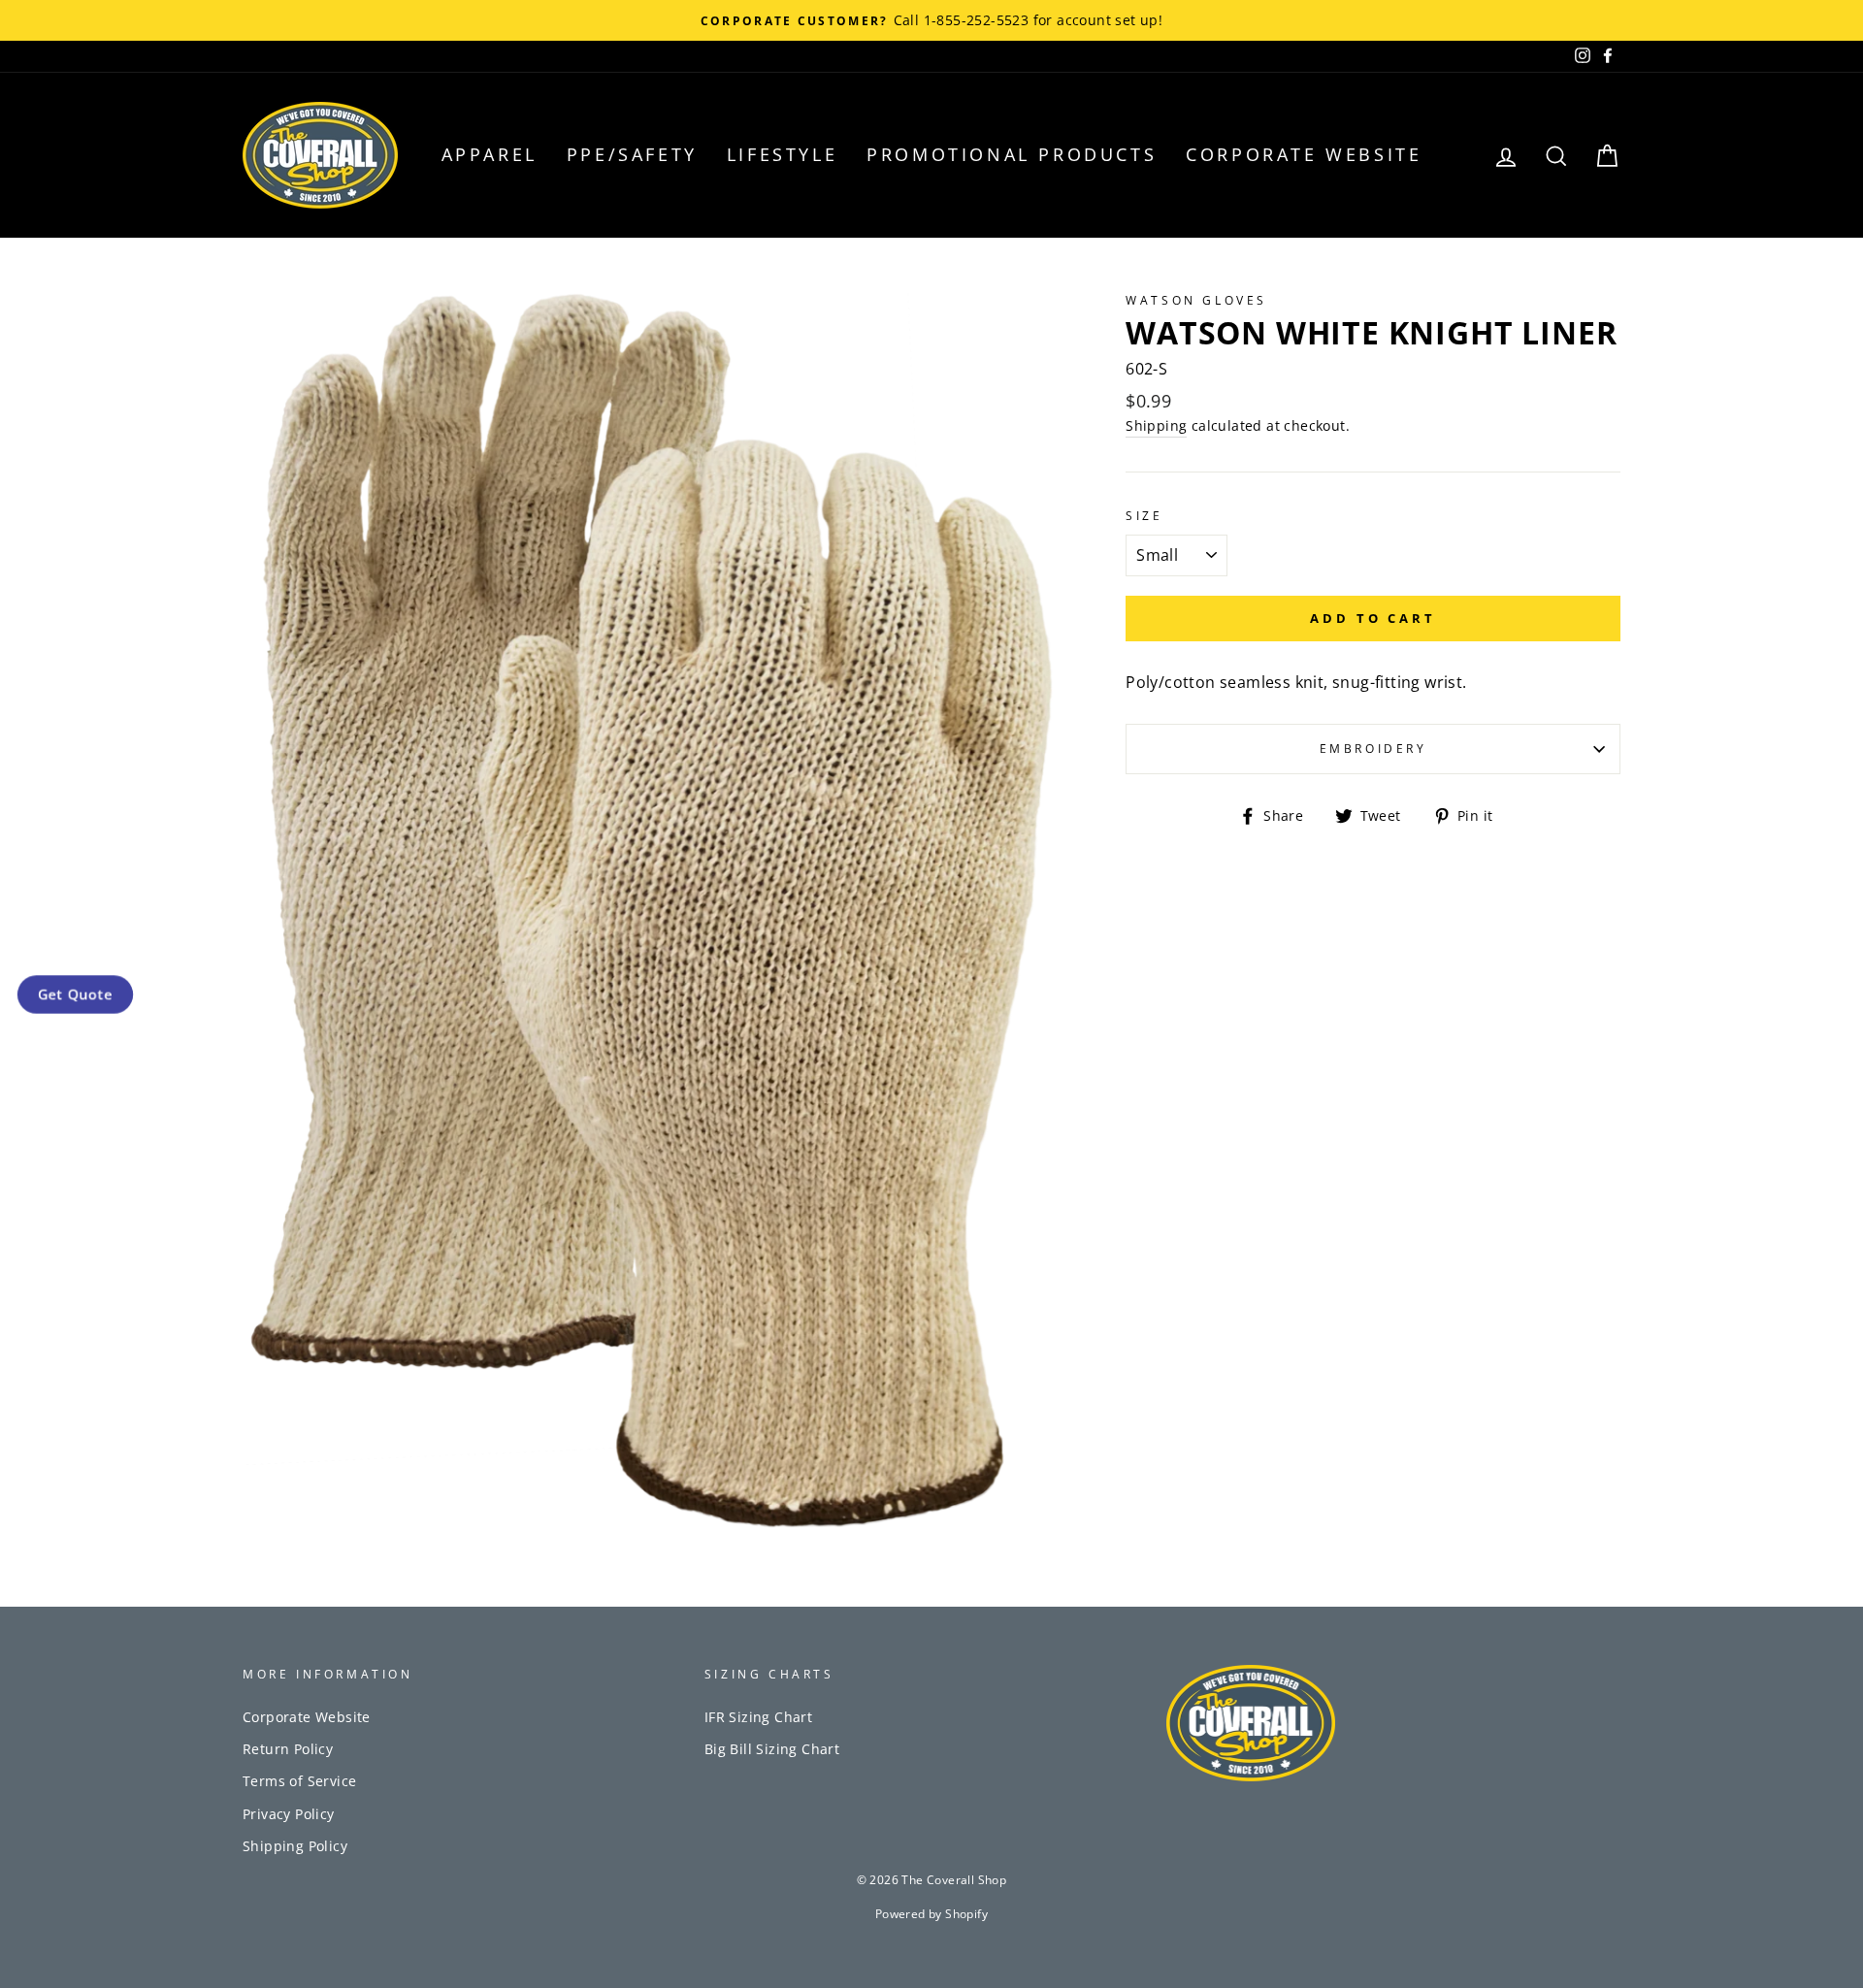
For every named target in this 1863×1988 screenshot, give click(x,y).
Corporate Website (1304, 154)
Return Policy (288, 1749)
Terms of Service (299, 1781)
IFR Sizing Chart (758, 1717)
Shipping (1156, 425)
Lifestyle (782, 154)
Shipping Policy (295, 1846)
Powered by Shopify (931, 1914)
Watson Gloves (1196, 300)
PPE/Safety (632, 154)
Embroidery (1373, 749)
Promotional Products (1012, 154)
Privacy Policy (289, 1814)
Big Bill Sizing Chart (772, 1749)
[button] (75, 994)
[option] (931, 20)
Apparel (490, 154)
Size (1144, 516)
